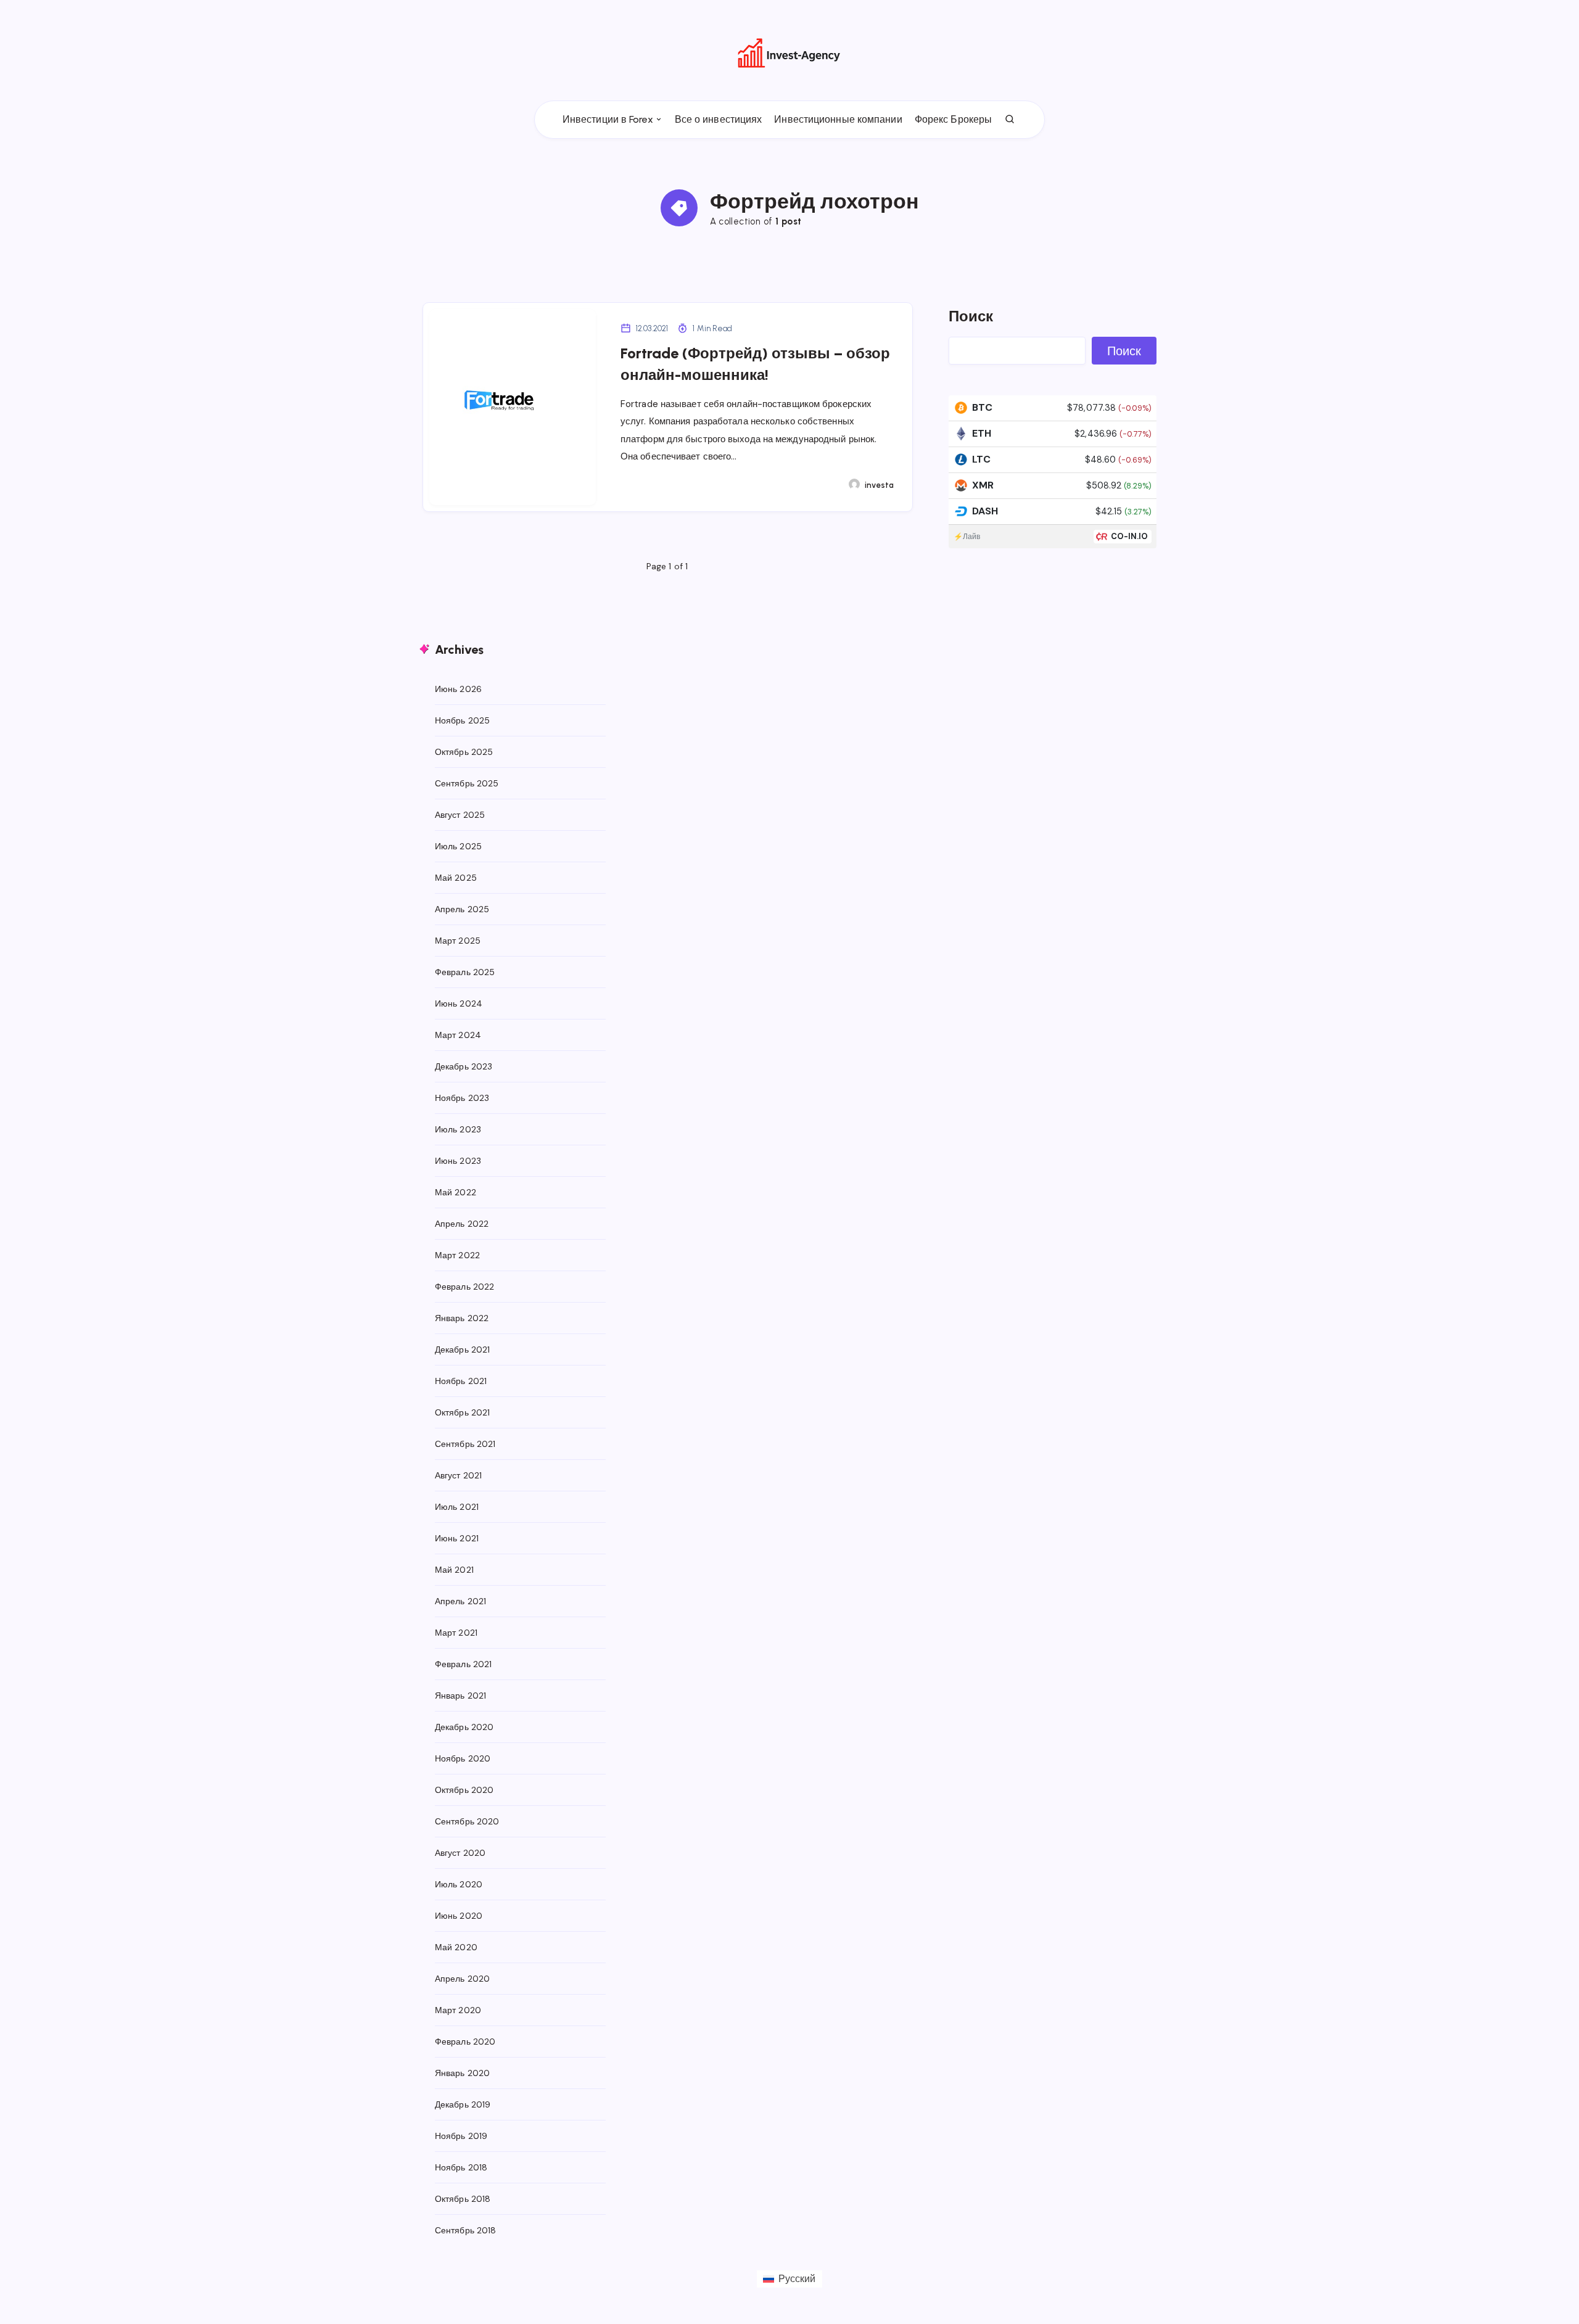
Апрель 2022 (462, 1224)
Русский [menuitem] (797, 2279)
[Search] (1010, 120)
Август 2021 (458, 1475)
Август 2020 (460, 1853)
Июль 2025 (458, 846)
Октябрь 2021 (462, 1412)
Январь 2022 (462, 1318)
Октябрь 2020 (464, 1790)
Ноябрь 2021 (461, 1381)
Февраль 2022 (464, 1287)
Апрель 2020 (462, 1979)
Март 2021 (456, 1633)
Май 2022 (456, 1192)
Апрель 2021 (460, 1601)
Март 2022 (457, 1255)
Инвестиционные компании (838, 119)
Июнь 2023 (458, 1161)
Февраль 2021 (463, 1664)
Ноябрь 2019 (461, 2136)
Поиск (971, 316)
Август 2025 (460, 815)
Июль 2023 (458, 1129)
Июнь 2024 (459, 1003)
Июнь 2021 (457, 1538)
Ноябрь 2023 (462, 1098)
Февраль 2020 (465, 2042)
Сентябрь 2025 (467, 783)
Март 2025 (458, 941)
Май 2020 (456, 1947)
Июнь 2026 (458, 689)
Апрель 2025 (462, 909)
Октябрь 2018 (463, 2199)
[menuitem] (789, 2279)
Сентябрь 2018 (465, 2230)
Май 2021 (454, 1570)
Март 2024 (458, 1035)
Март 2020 (458, 2010)
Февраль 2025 (465, 972)
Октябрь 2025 (464, 752)
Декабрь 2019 (463, 2104)
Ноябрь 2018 (461, 2167)
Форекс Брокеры (953, 119)
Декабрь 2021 (462, 1349)
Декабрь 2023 (464, 1066)
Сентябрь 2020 (467, 1821)
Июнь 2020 (459, 1916)
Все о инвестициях (719, 119)
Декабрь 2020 (464, 1727)
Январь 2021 (460, 1696)
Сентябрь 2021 (465, 1444)
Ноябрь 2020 (463, 1758)
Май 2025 (456, 878)
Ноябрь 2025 (462, 720)
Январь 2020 (462, 2073)
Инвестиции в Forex (608, 119)
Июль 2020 (459, 1884)
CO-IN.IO (1130, 536)
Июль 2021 (457, 1507)
